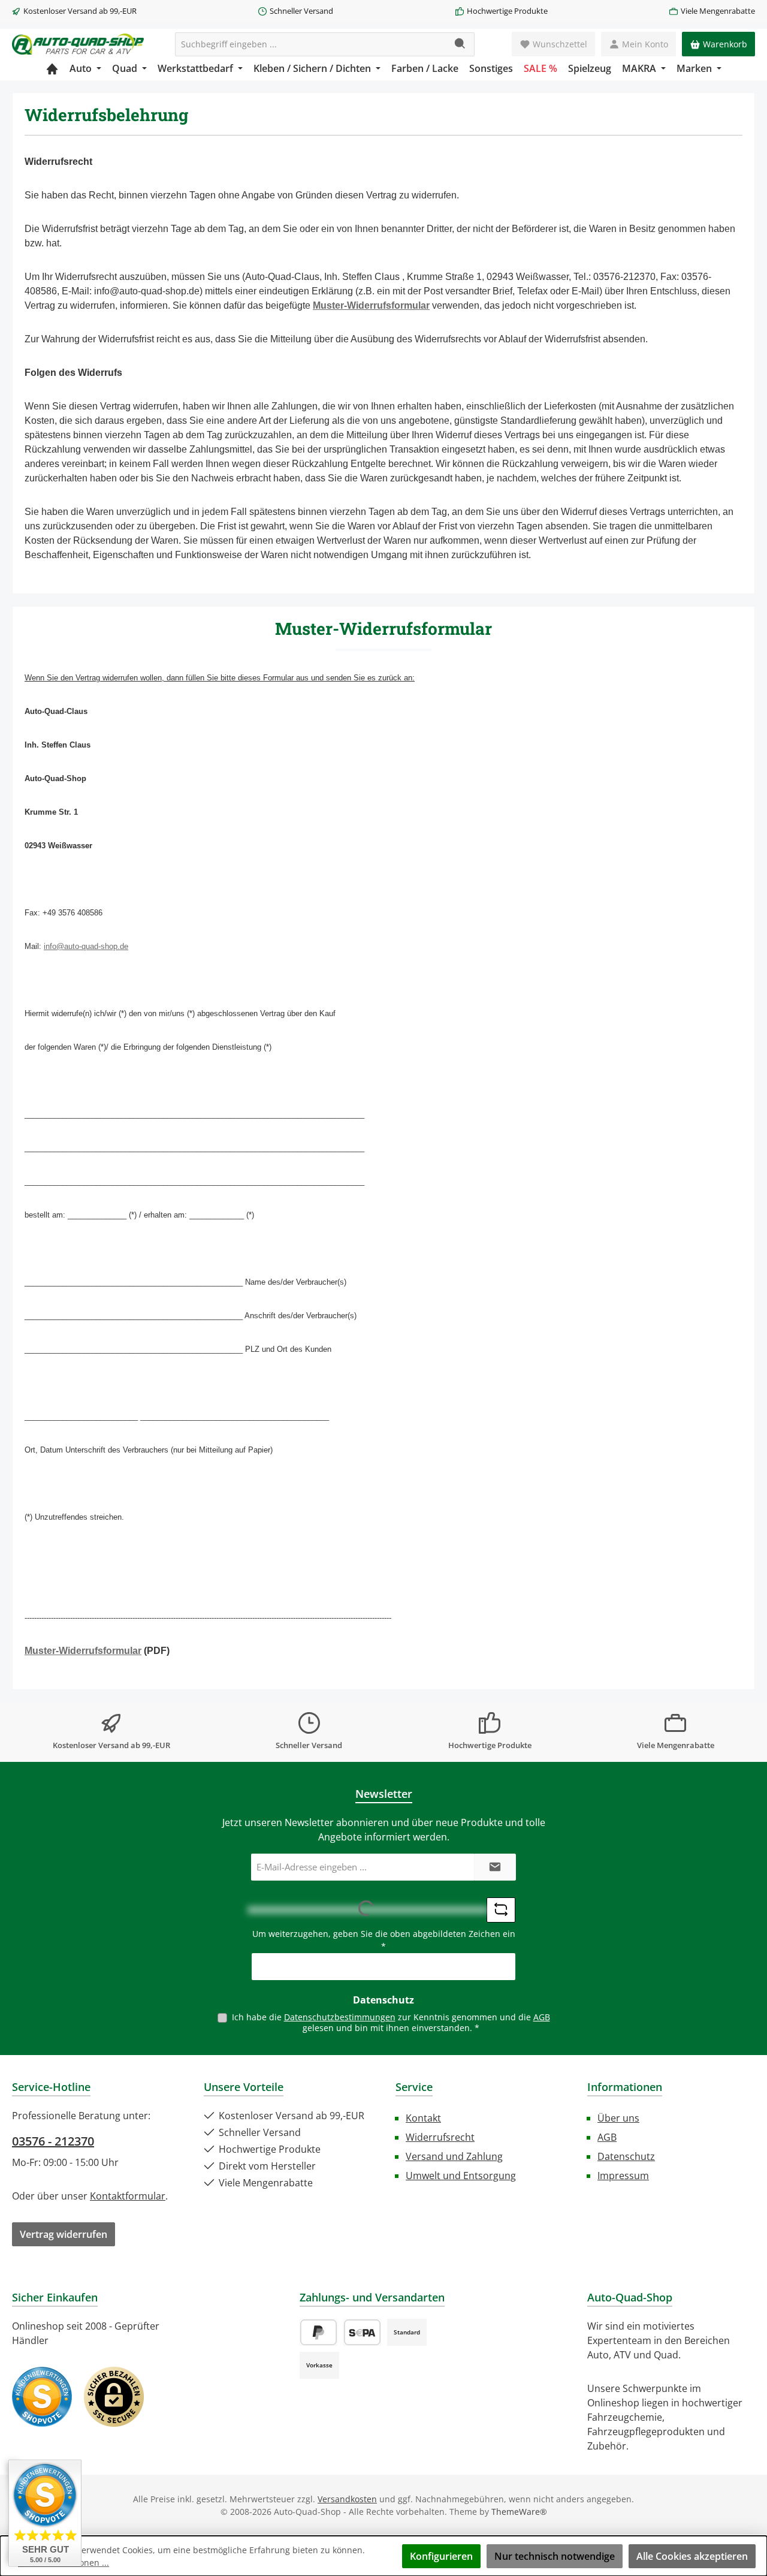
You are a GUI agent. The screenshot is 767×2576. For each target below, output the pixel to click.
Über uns (618, 2118)
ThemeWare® (519, 2512)
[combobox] (311, 44)
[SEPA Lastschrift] (362, 2332)
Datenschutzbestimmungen (340, 2017)
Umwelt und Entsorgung (461, 2176)
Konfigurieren (441, 2556)
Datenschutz (626, 2156)
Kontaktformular (128, 2196)
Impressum (623, 2176)
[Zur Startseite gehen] (78, 44)
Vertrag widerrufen (64, 2234)
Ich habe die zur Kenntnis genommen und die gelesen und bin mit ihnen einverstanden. (391, 2022)
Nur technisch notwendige (555, 2556)
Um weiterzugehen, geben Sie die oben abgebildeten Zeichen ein (384, 1940)
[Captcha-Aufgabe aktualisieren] (501, 1910)
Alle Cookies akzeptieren (692, 2556)
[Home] (52, 68)
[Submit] (495, 1867)
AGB (542, 2017)
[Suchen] (460, 44)
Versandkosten (347, 2499)
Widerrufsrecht (440, 2137)
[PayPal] (318, 2332)
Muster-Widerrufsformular (371, 305)
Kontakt (423, 2118)
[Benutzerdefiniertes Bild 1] (42, 2397)
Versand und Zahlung (454, 2156)
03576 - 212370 (53, 2141)
